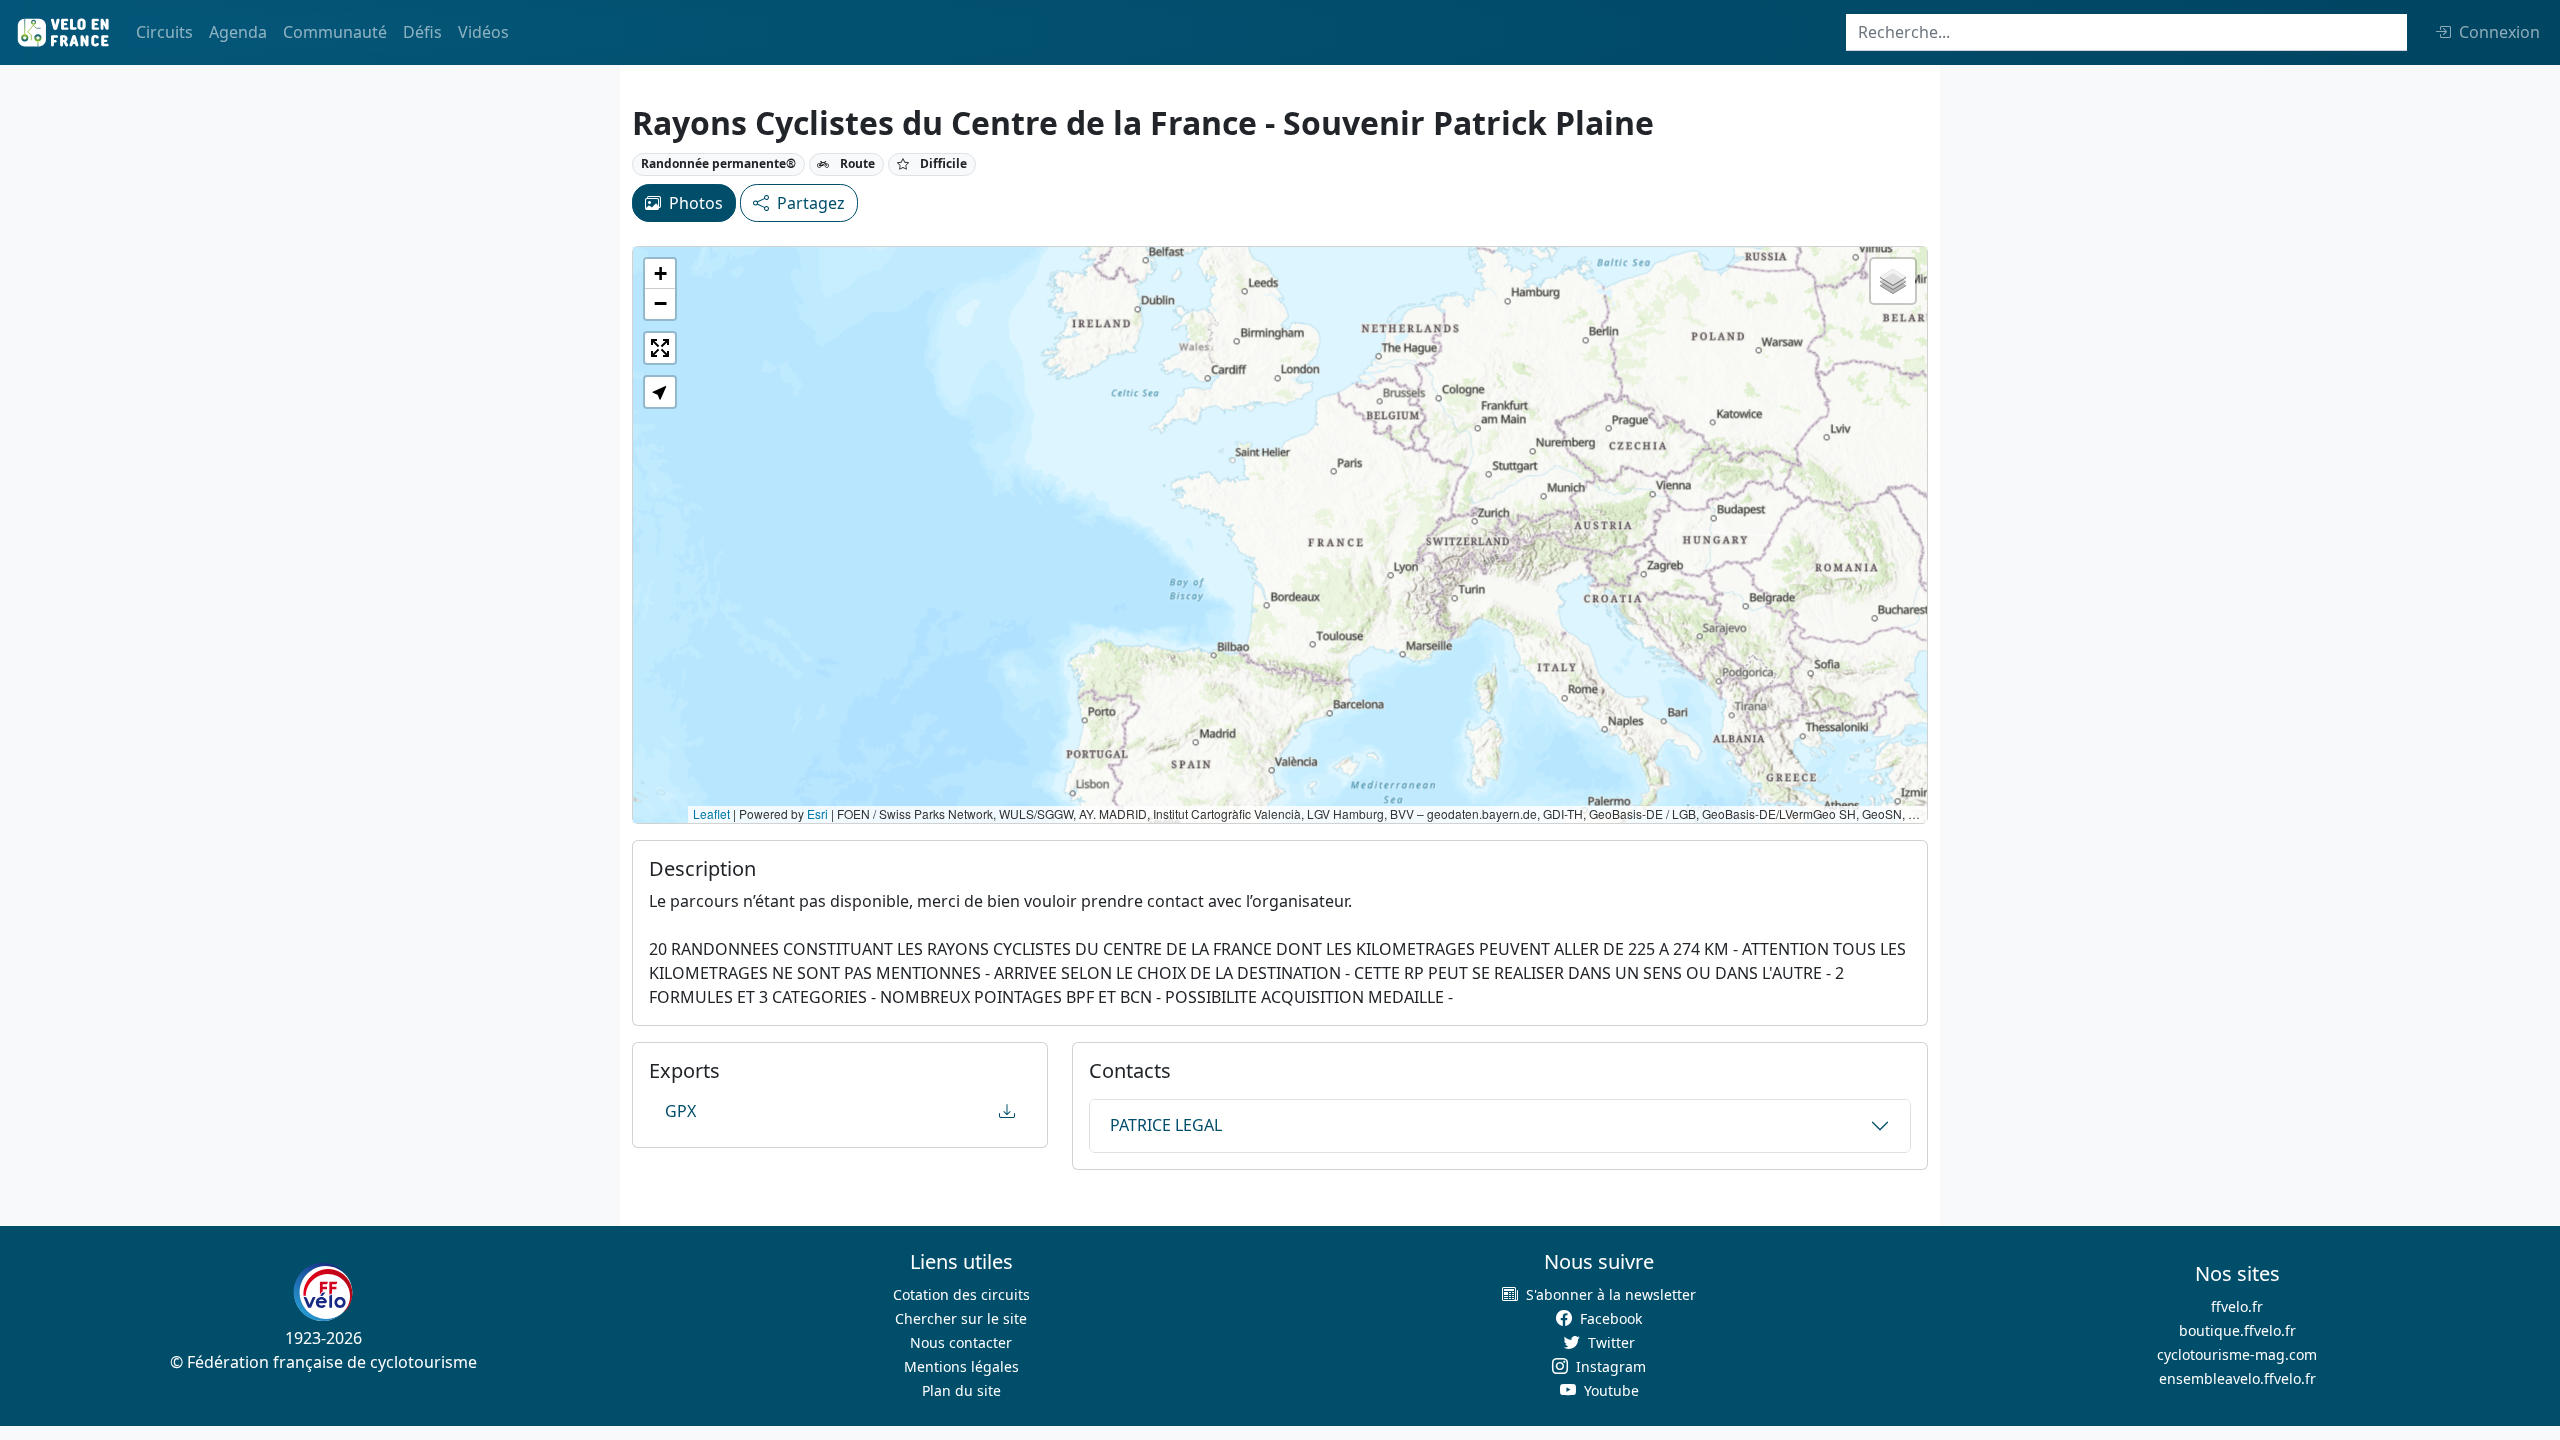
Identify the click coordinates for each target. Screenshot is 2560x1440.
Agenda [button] (238, 32)
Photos (696, 203)
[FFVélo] (323, 1292)
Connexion (2499, 32)
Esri (817, 813)
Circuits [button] (164, 32)
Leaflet (711, 813)
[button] (660, 274)
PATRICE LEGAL (1166, 1125)
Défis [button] (422, 32)
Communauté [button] (335, 32)
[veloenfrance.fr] (62, 32)
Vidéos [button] (483, 32)
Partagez (811, 203)
